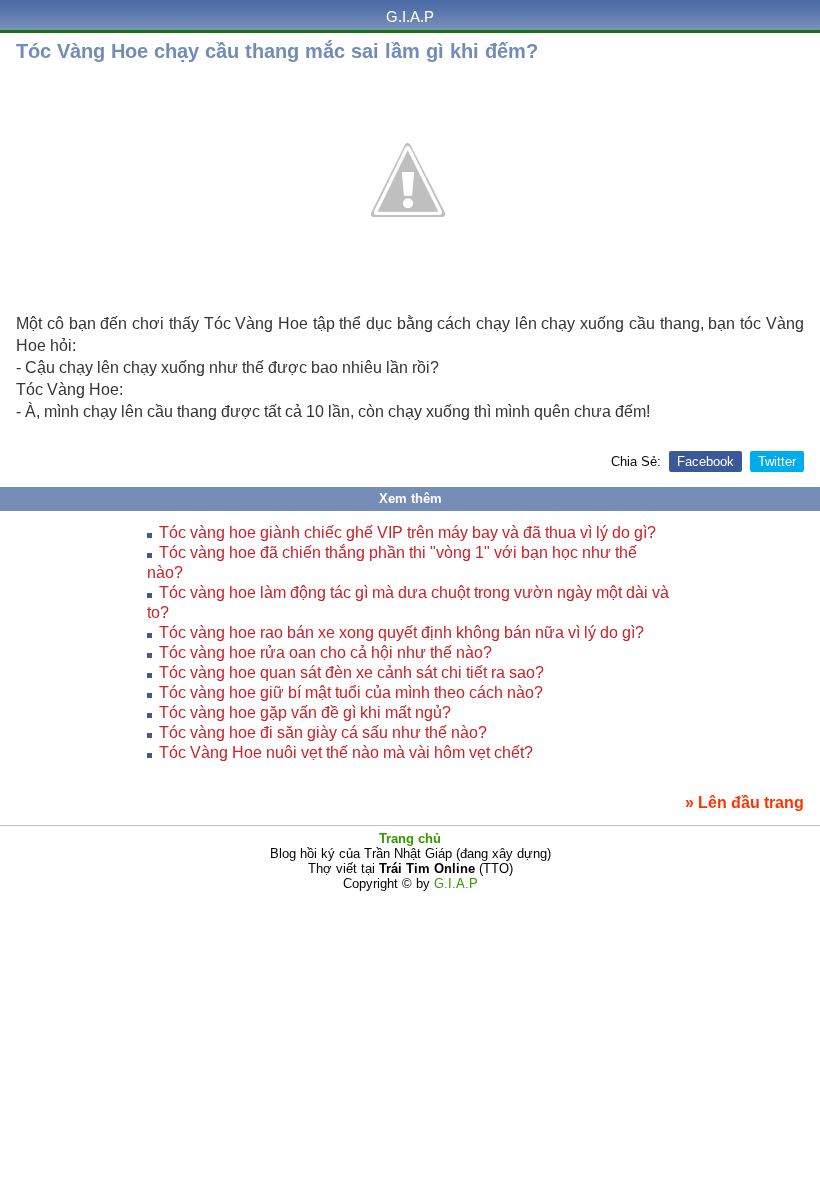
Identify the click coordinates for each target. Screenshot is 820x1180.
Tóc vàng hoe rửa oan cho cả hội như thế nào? (325, 652)
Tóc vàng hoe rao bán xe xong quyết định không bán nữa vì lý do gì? (401, 632)
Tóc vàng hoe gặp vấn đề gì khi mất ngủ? (305, 712)
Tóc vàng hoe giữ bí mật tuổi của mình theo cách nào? (351, 692)
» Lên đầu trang (744, 802)
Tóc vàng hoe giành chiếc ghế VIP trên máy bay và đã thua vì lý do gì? (407, 532)
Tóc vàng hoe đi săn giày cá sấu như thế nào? (323, 732)
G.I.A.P (410, 16)
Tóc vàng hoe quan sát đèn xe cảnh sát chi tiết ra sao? (351, 672)
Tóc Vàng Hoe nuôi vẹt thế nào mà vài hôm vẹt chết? (346, 752)
